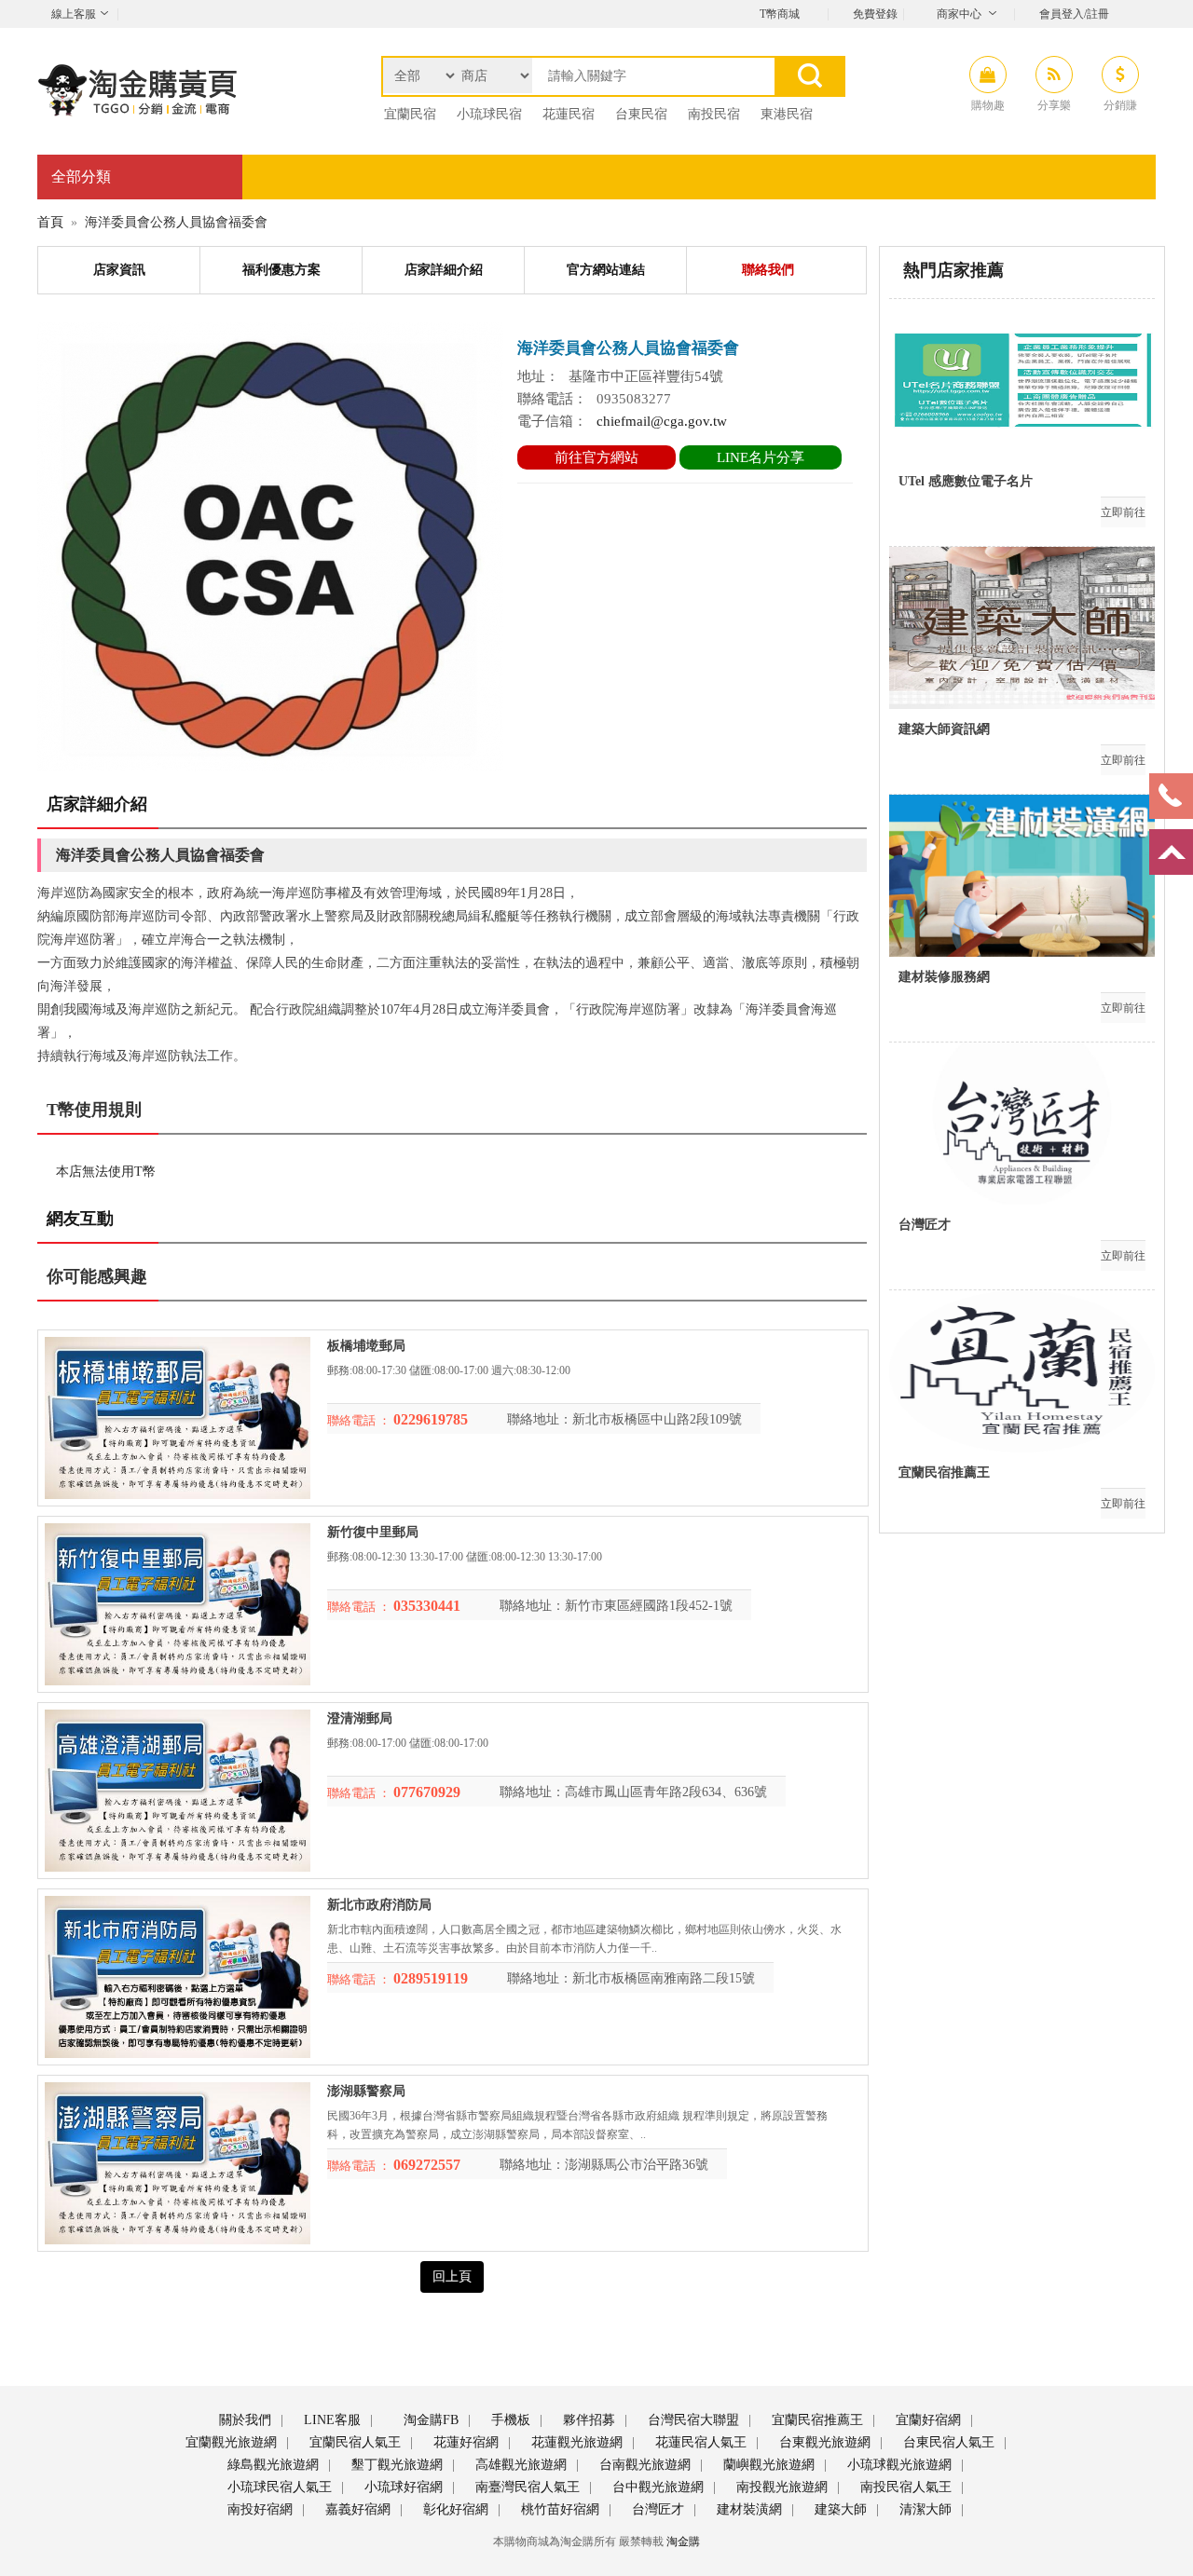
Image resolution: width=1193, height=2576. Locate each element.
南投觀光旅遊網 (780, 2487)
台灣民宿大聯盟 (692, 2420)
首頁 (50, 222)
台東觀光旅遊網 (823, 2442)
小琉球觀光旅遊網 (898, 2465)
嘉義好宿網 (356, 2509)
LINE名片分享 (761, 457)
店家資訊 (119, 270)
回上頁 (452, 2276)
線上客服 (74, 14)
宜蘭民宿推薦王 (816, 2420)
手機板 (509, 2420)
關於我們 (243, 2420)
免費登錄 (875, 14)
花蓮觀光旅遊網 (575, 2442)
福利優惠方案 (281, 270)
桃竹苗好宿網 (558, 2509)
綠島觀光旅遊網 (271, 2465)
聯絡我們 (768, 270)
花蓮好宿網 (464, 2442)
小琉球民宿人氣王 (278, 2487)
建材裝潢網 (747, 2509)
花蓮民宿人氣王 (699, 2442)
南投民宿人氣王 (904, 2487)
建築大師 (839, 2509)
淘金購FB (429, 2420)
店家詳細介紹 (444, 270)
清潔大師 (924, 2509)
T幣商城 (780, 14)
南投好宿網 (258, 2509)
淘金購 (683, 2542)
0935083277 (634, 399)
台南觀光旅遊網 (643, 2465)
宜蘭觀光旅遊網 (229, 2442)
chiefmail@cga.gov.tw (662, 421)
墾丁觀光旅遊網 (395, 2465)
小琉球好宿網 (402, 2487)
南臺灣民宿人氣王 (526, 2487)
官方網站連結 (606, 270)
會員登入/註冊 (1074, 14)
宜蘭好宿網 (926, 2420)
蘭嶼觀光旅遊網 (767, 2465)
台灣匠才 (656, 2509)
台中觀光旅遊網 (656, 2487)
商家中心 (959, 14)
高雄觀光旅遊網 (519, 2465)
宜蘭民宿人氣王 (353, 2442)
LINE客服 (330, 2420)
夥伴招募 (587, 2420)
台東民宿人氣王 (947, 2442)
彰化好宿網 (454, 2509)
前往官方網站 (596, 457)
